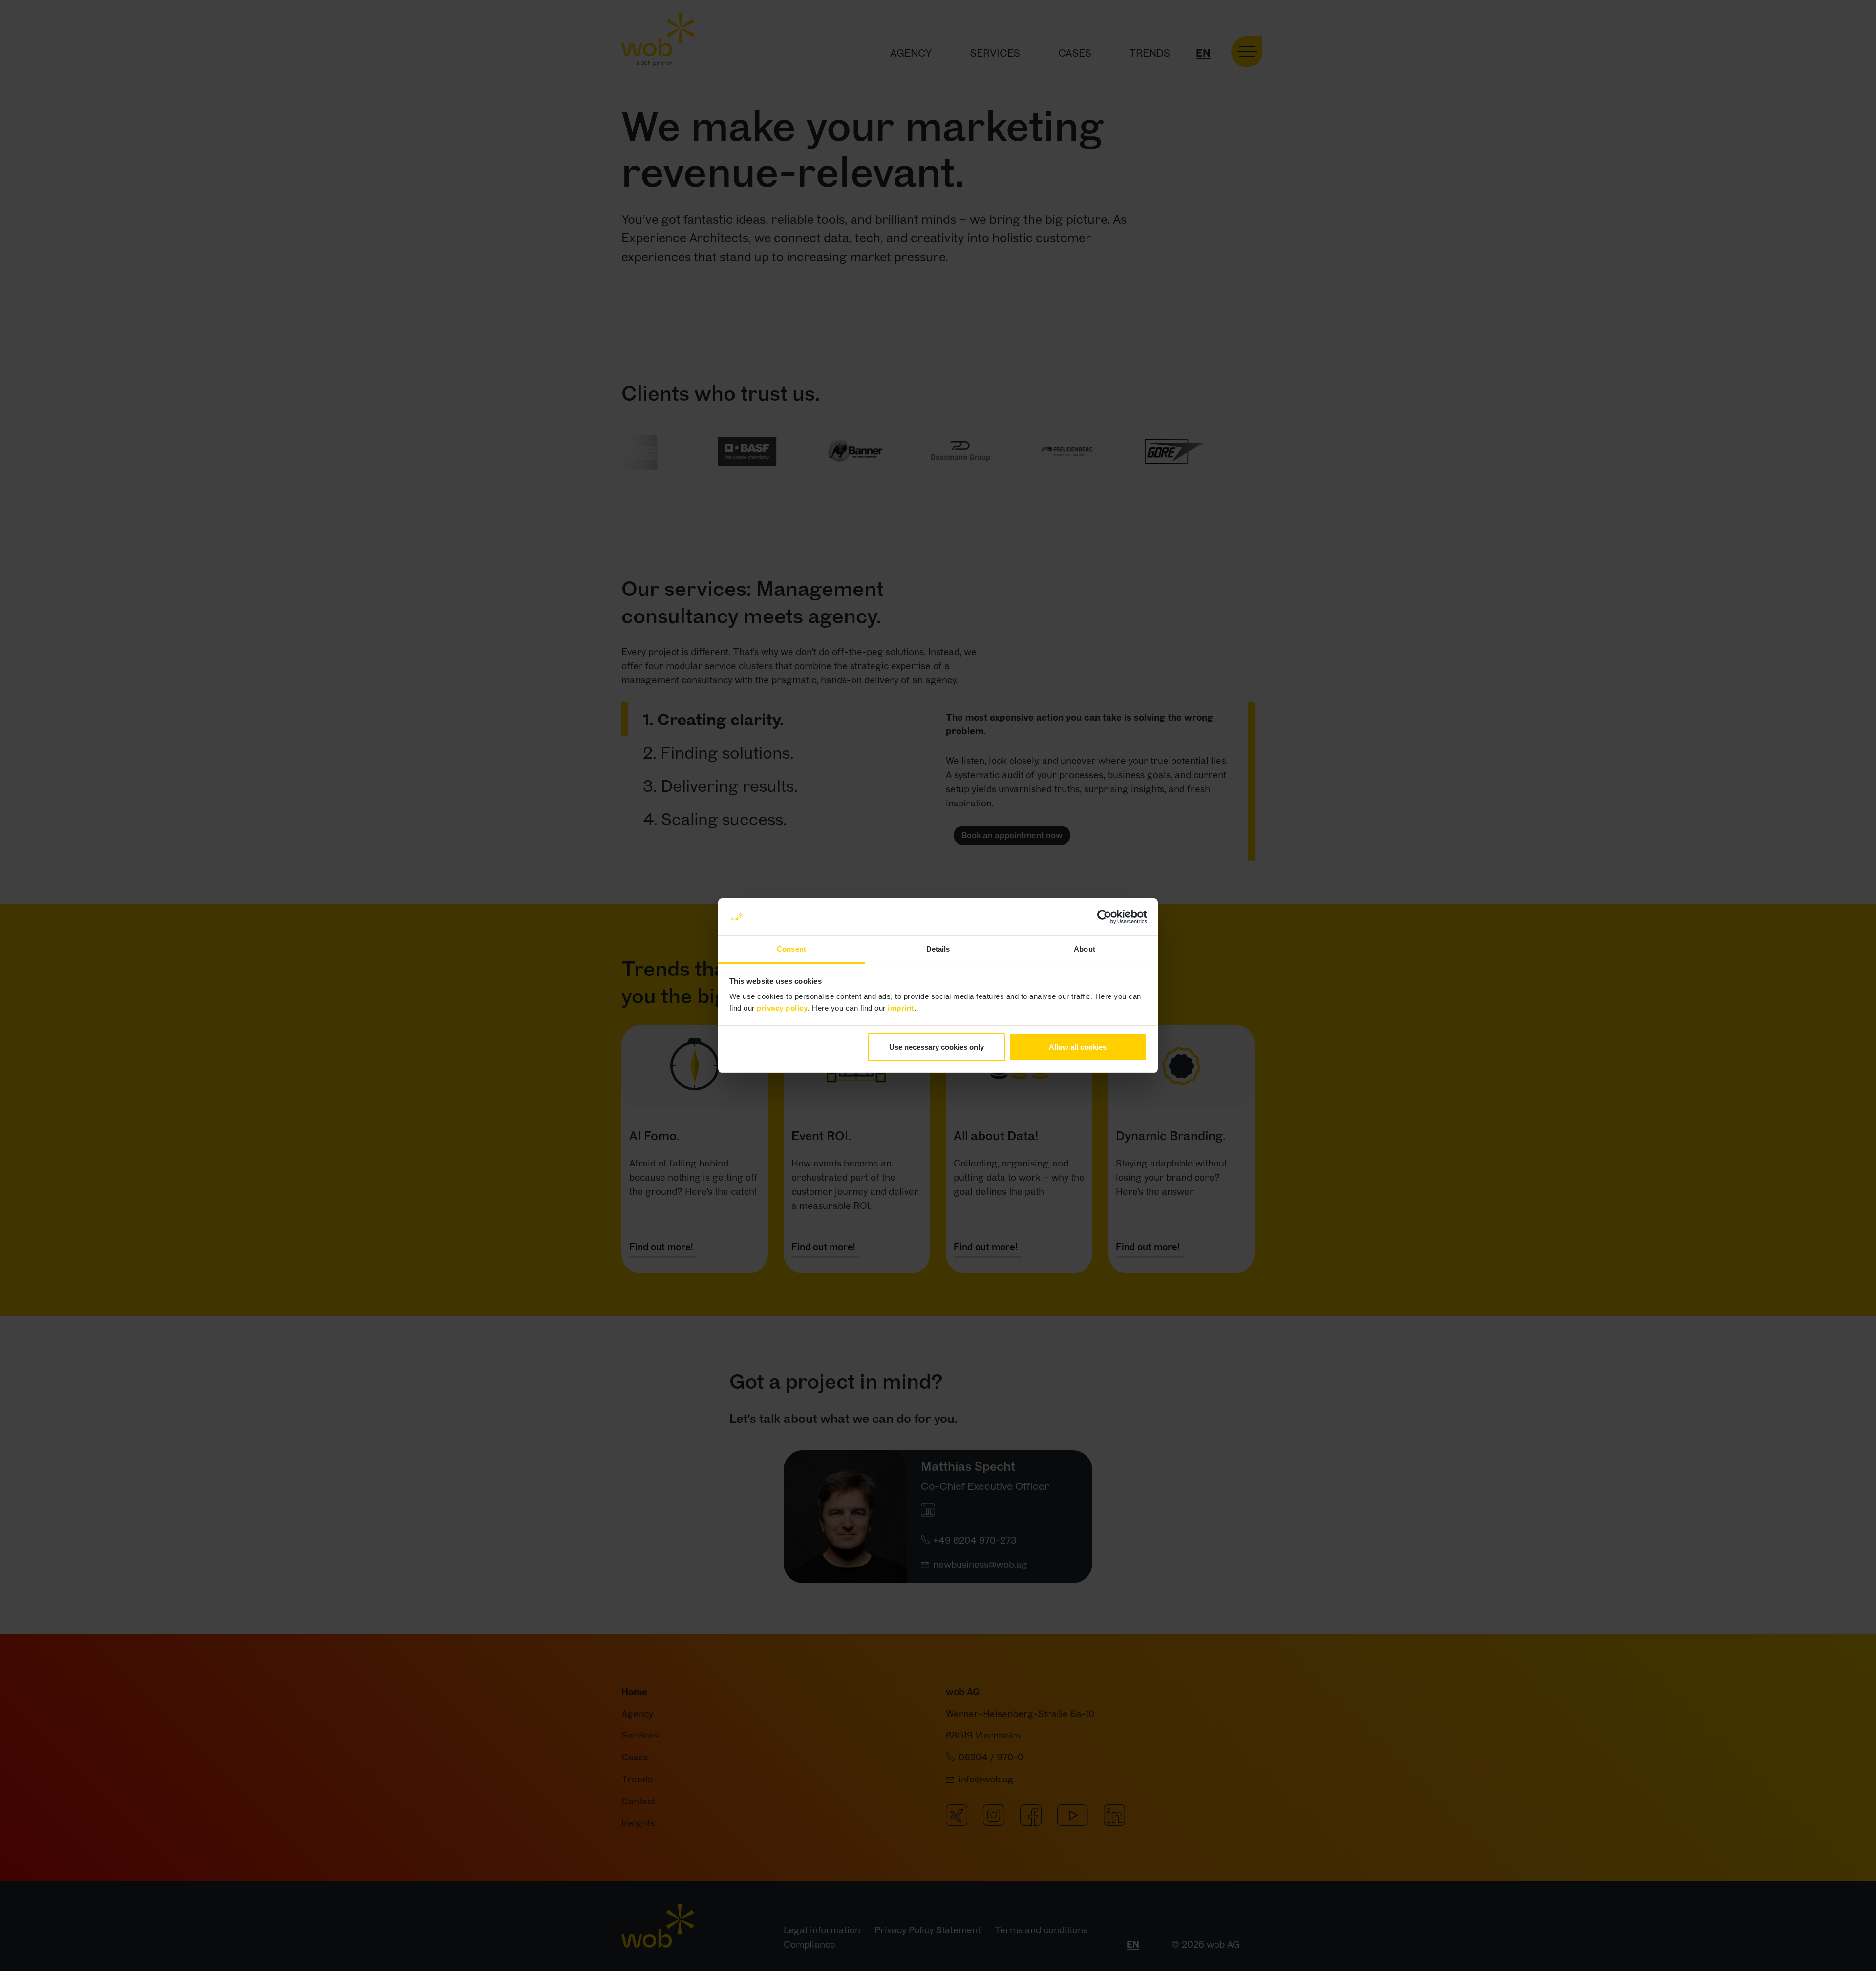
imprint (901, 1008)
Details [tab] (938, 949)
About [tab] (1085, 949)
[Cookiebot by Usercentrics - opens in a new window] (1104, 917)
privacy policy (782, 1008)
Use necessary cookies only (937, 1047)
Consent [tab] (791, 949)
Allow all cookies (1078, 1047)
